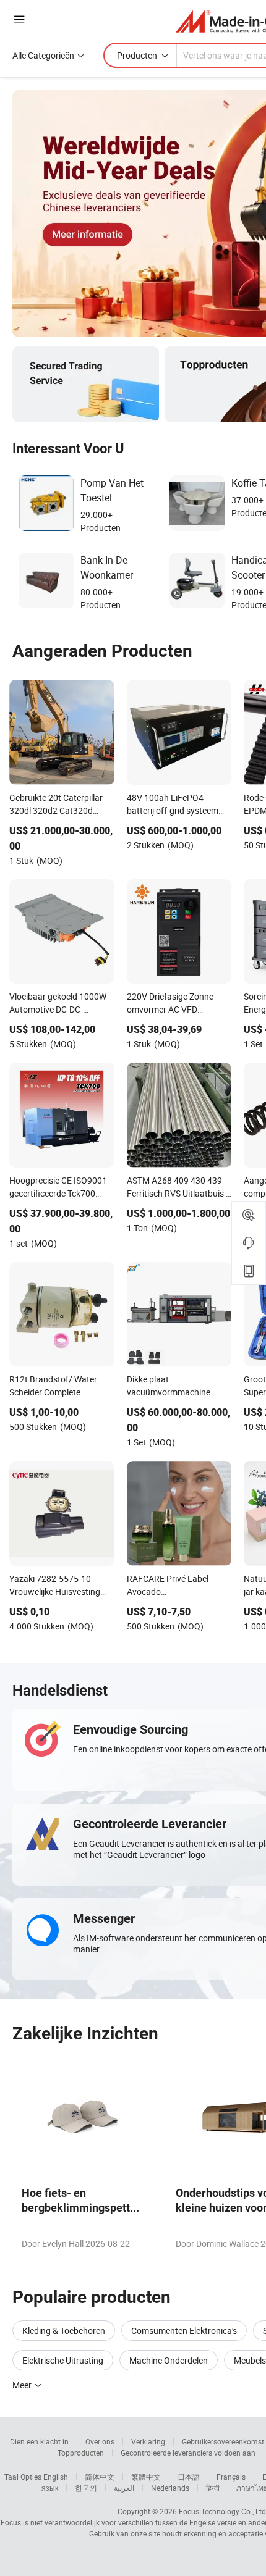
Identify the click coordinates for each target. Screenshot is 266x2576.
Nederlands (170, 2488)
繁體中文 (146, 2477)
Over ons (100, 2441)
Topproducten (81, 2453)
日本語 (189, 2477)
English (56, 2477)
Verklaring (148, 2441)
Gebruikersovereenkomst (223, 2441)
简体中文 (100, 2477)
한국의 (86, 2488)
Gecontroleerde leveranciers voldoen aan (188, 2453)
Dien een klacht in (39, 2441)
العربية (124, 2488)
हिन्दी (213, 2488)
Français (231, 2477)
